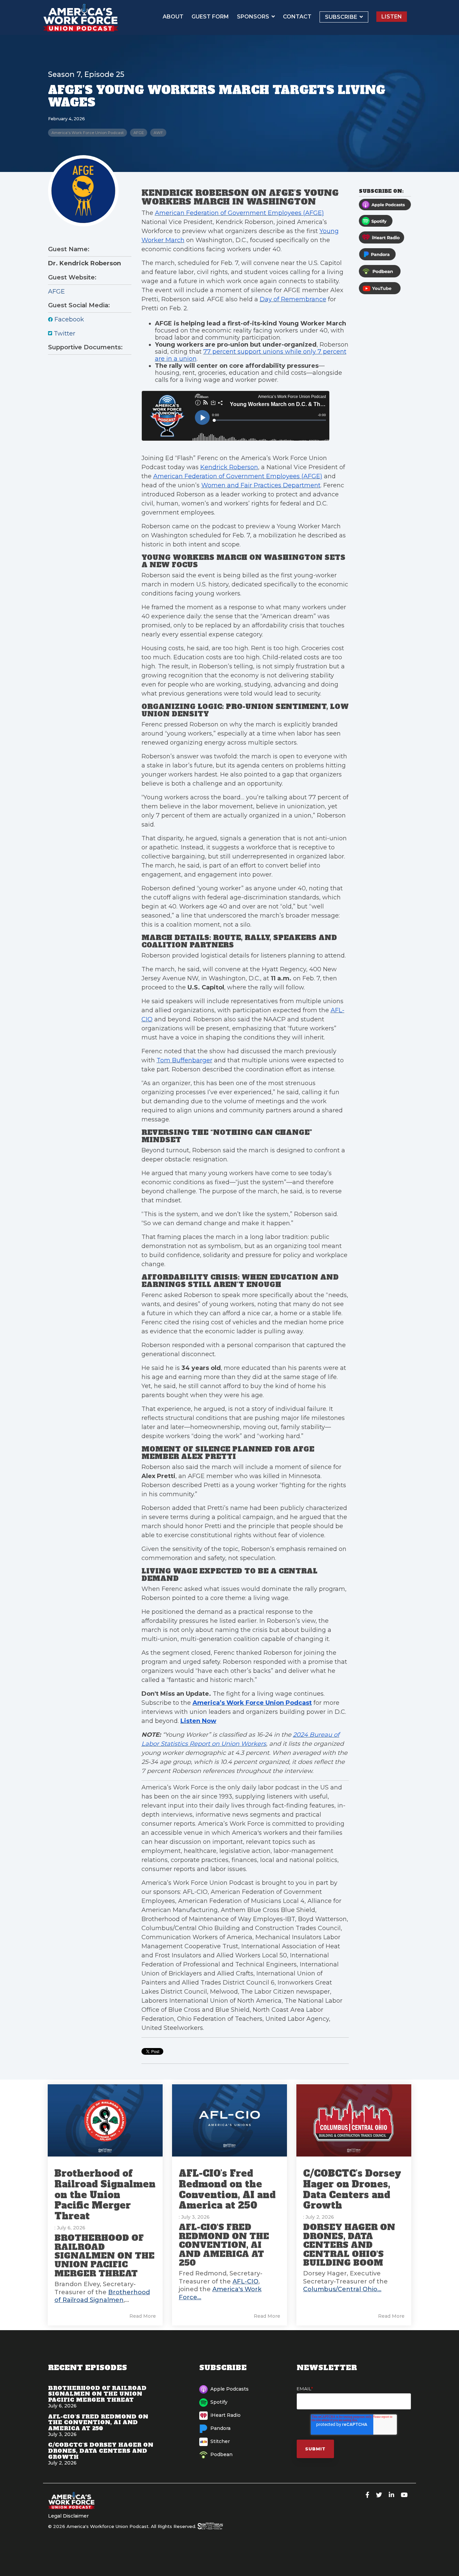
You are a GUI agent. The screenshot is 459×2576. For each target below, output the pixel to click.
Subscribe (342, 17)
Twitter (64, 334)
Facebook (68, 319)
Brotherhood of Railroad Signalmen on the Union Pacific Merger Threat (105, 2195)
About (173, 17)
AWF (158, 133)
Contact (297, 17)
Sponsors (254, 17)
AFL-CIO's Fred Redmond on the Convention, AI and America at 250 (227, 2189)
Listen (392, 17)
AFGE (139, 133)
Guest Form (210, 17)
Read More (143, 2316)
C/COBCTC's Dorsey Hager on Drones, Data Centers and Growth (352, 2189)
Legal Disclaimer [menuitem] (68, 2516)
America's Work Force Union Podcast (88, 133)
